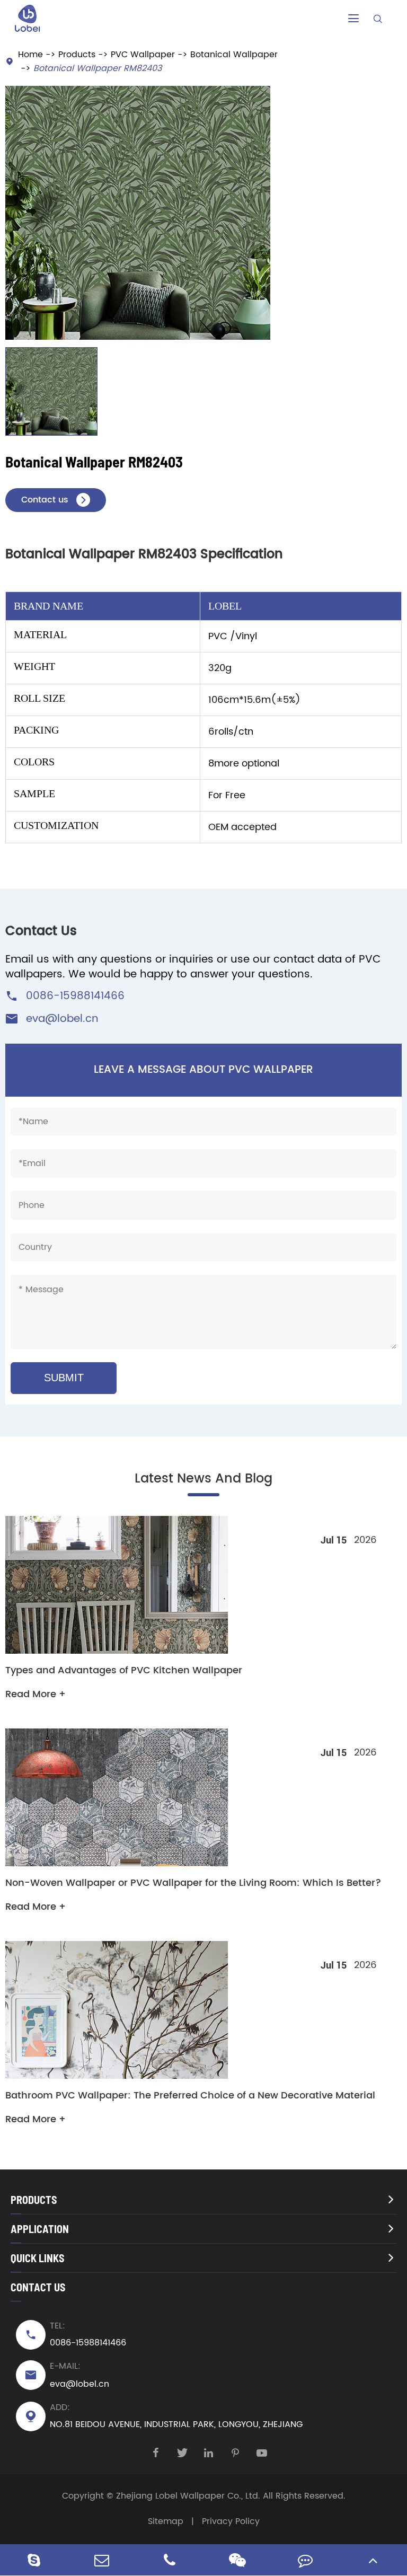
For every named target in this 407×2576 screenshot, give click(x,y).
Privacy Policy (231, 2521)
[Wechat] (237, 2560)
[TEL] (170, 2560)
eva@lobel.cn (62, 1019)
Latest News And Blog (203, 1479)
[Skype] (34, 2560)
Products (77, 55)
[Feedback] (305, 2560)
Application (40, 2229)
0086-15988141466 (75, 996)
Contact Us (38, 2287)
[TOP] (373, 2560)
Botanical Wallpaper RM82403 (98, 68)
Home (30, 55)
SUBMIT (64, 1378)
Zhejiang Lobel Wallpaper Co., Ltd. (188, 2496)
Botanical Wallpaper (234, 55)
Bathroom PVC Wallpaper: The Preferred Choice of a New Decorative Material (190, 2096)
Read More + (36, 1694)
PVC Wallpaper (143, 55)
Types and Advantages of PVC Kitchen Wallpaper (124, 1671)
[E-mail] (102, 2560)
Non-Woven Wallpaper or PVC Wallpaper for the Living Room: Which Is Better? (193, 1883)
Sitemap (166, 2521)
